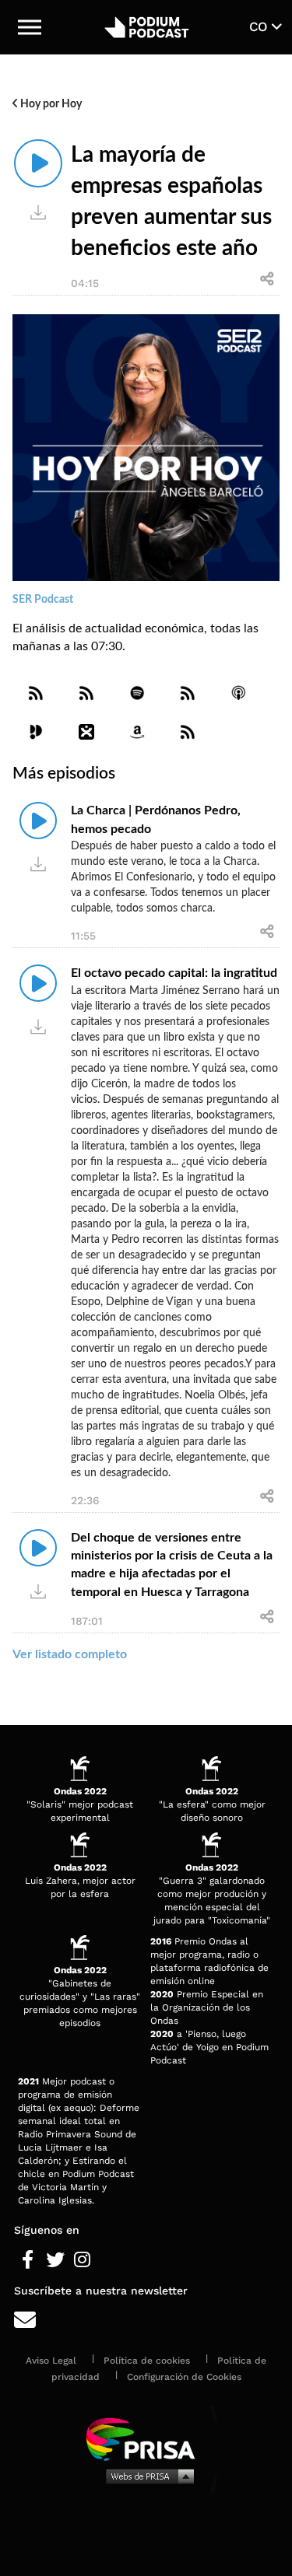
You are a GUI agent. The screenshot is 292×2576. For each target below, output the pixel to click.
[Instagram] (82, 2260)
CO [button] (260, 26)
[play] (38, 163)
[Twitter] (55, 2260)
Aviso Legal (51, 2361)
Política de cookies (147, 2361)
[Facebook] (28, 2260)
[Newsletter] (146, 2320)
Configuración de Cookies (184, 2377)
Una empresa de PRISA (146, 2438)
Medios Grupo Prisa (147, 2476)
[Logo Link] (146, 27)
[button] (30, 27)
